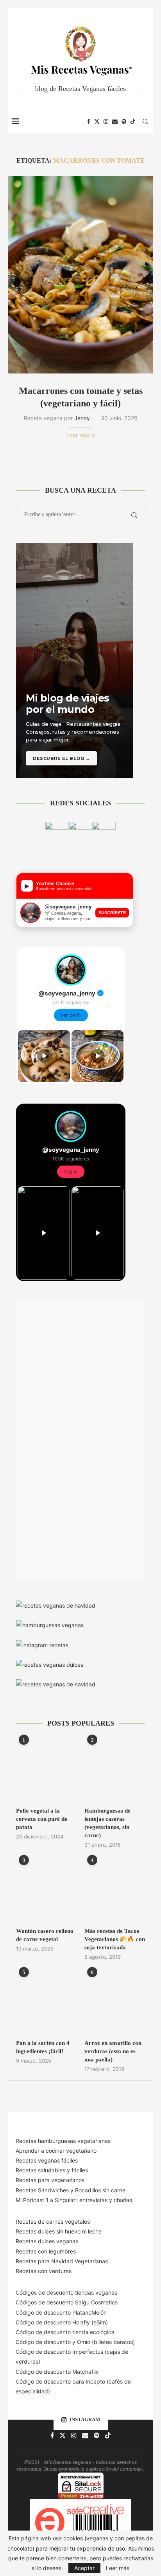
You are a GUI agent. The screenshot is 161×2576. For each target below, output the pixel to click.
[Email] (115, 121)
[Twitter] (97, 121)
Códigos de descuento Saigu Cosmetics (67, 2302)
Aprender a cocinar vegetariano (56, 2151)
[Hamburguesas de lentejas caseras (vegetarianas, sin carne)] (115, 1770)
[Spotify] (124, 121)
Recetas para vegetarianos (50, 2180)
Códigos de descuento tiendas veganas (66, 2292)
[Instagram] (106, 121)
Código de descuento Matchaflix (57, 2372)
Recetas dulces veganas (47, 2241)
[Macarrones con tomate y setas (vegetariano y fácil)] (80, 275)
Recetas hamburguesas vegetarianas (63, 2141)
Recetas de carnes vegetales (53, 2222)
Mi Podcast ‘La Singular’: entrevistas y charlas (74, 2200)
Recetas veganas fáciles (47, 2160)
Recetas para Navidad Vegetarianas (62, 2261)
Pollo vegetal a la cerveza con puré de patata (42, 1819)
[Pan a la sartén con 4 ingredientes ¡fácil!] (46, 2002)
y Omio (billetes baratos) (104, 2342)
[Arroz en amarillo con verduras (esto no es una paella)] (115, 2002)
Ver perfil (71, 1015)
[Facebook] (89, 121)
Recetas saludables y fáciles (52, 2170)
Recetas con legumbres (46, 2251)
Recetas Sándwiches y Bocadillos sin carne (71, 2190)
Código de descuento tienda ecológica (65, 2332)
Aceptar (84, 2568)
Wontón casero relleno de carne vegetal (45, 1935)
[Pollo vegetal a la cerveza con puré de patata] (46, 1770)
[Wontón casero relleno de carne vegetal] (46, 1890)
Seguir (71, 1172)
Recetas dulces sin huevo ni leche (59, 2231)
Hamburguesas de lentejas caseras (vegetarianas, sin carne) (107, 1823)
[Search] (145, 121)
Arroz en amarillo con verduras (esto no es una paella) (113, 2051)
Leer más (78, 435)
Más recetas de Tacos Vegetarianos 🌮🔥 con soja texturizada (115, 1939)
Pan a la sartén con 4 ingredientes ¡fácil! (43, 2047)
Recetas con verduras (44, 2271)
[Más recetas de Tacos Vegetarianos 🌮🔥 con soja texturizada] (115, 1890)
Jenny (82, 418)
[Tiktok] (133, 121)
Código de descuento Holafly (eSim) (63, 2322)
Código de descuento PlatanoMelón (61, 2312)
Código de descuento (44, 2342)
